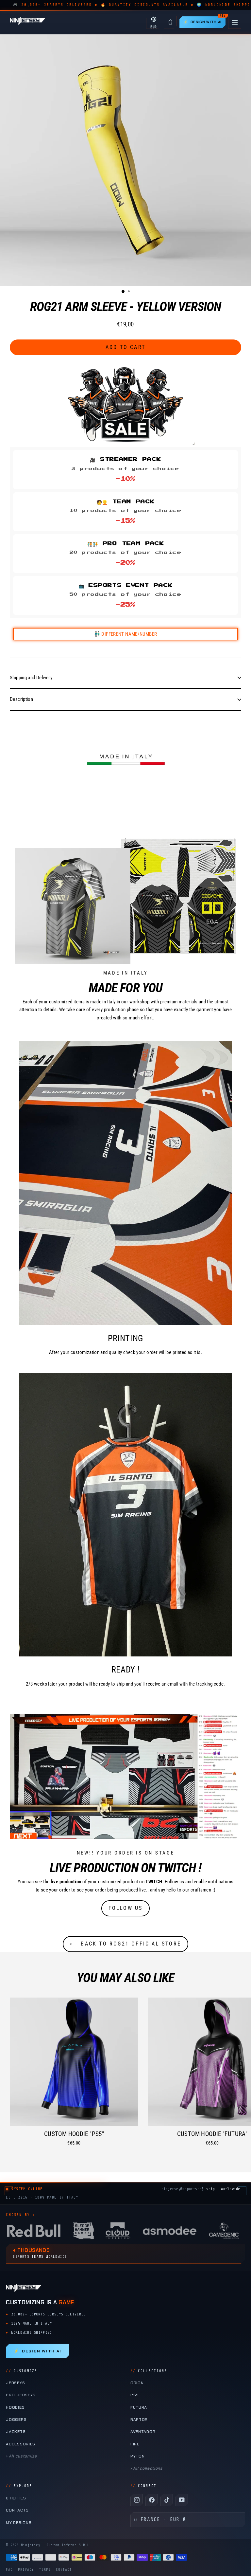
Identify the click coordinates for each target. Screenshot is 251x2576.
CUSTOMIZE (22, 2371)
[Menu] (235, 22)
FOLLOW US (126, 1908)
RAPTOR (139, 2420)
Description (21, 699)
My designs (19, 2523)
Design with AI (37, 2351)
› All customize (21, 2456)
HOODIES (15, 2407)
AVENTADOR (143, 2432)
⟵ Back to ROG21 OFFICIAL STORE (125, 1944)
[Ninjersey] (27, 22)
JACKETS (16, 2432)
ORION (137, 2383)
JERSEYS (15, 2383)
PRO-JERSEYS (21, 2395)
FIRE (135, 2444)
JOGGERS (16, 2420)
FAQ (9, 2570)
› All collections (147, 2468)
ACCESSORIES (21, 2444)
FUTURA (139, 2407)
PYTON (137, 2456)
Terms (45, 2570)
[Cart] (170, 22)
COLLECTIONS (149, 2371)
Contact (64, 2570)
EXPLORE (19, 2486)
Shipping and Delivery (31, 678)
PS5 (135, 2395)
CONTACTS (17, 2510)
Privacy (26, 2570)
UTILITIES (16, 2498)
